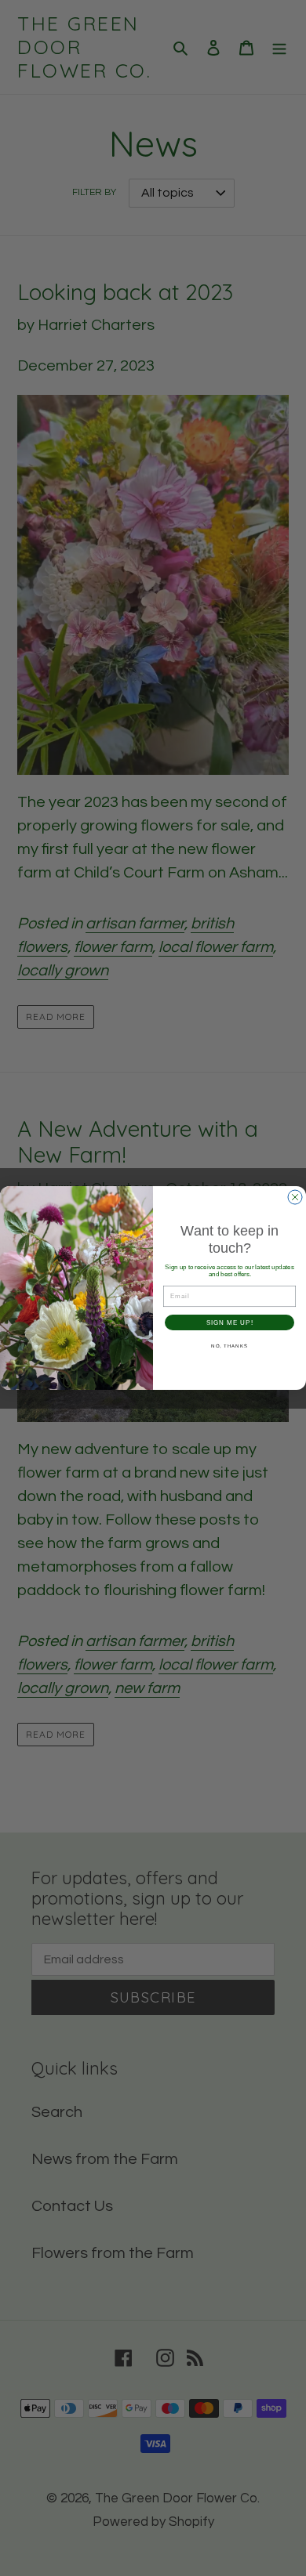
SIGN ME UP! (230, 1323)
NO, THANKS (229, 1346)
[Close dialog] (295, 1197)
